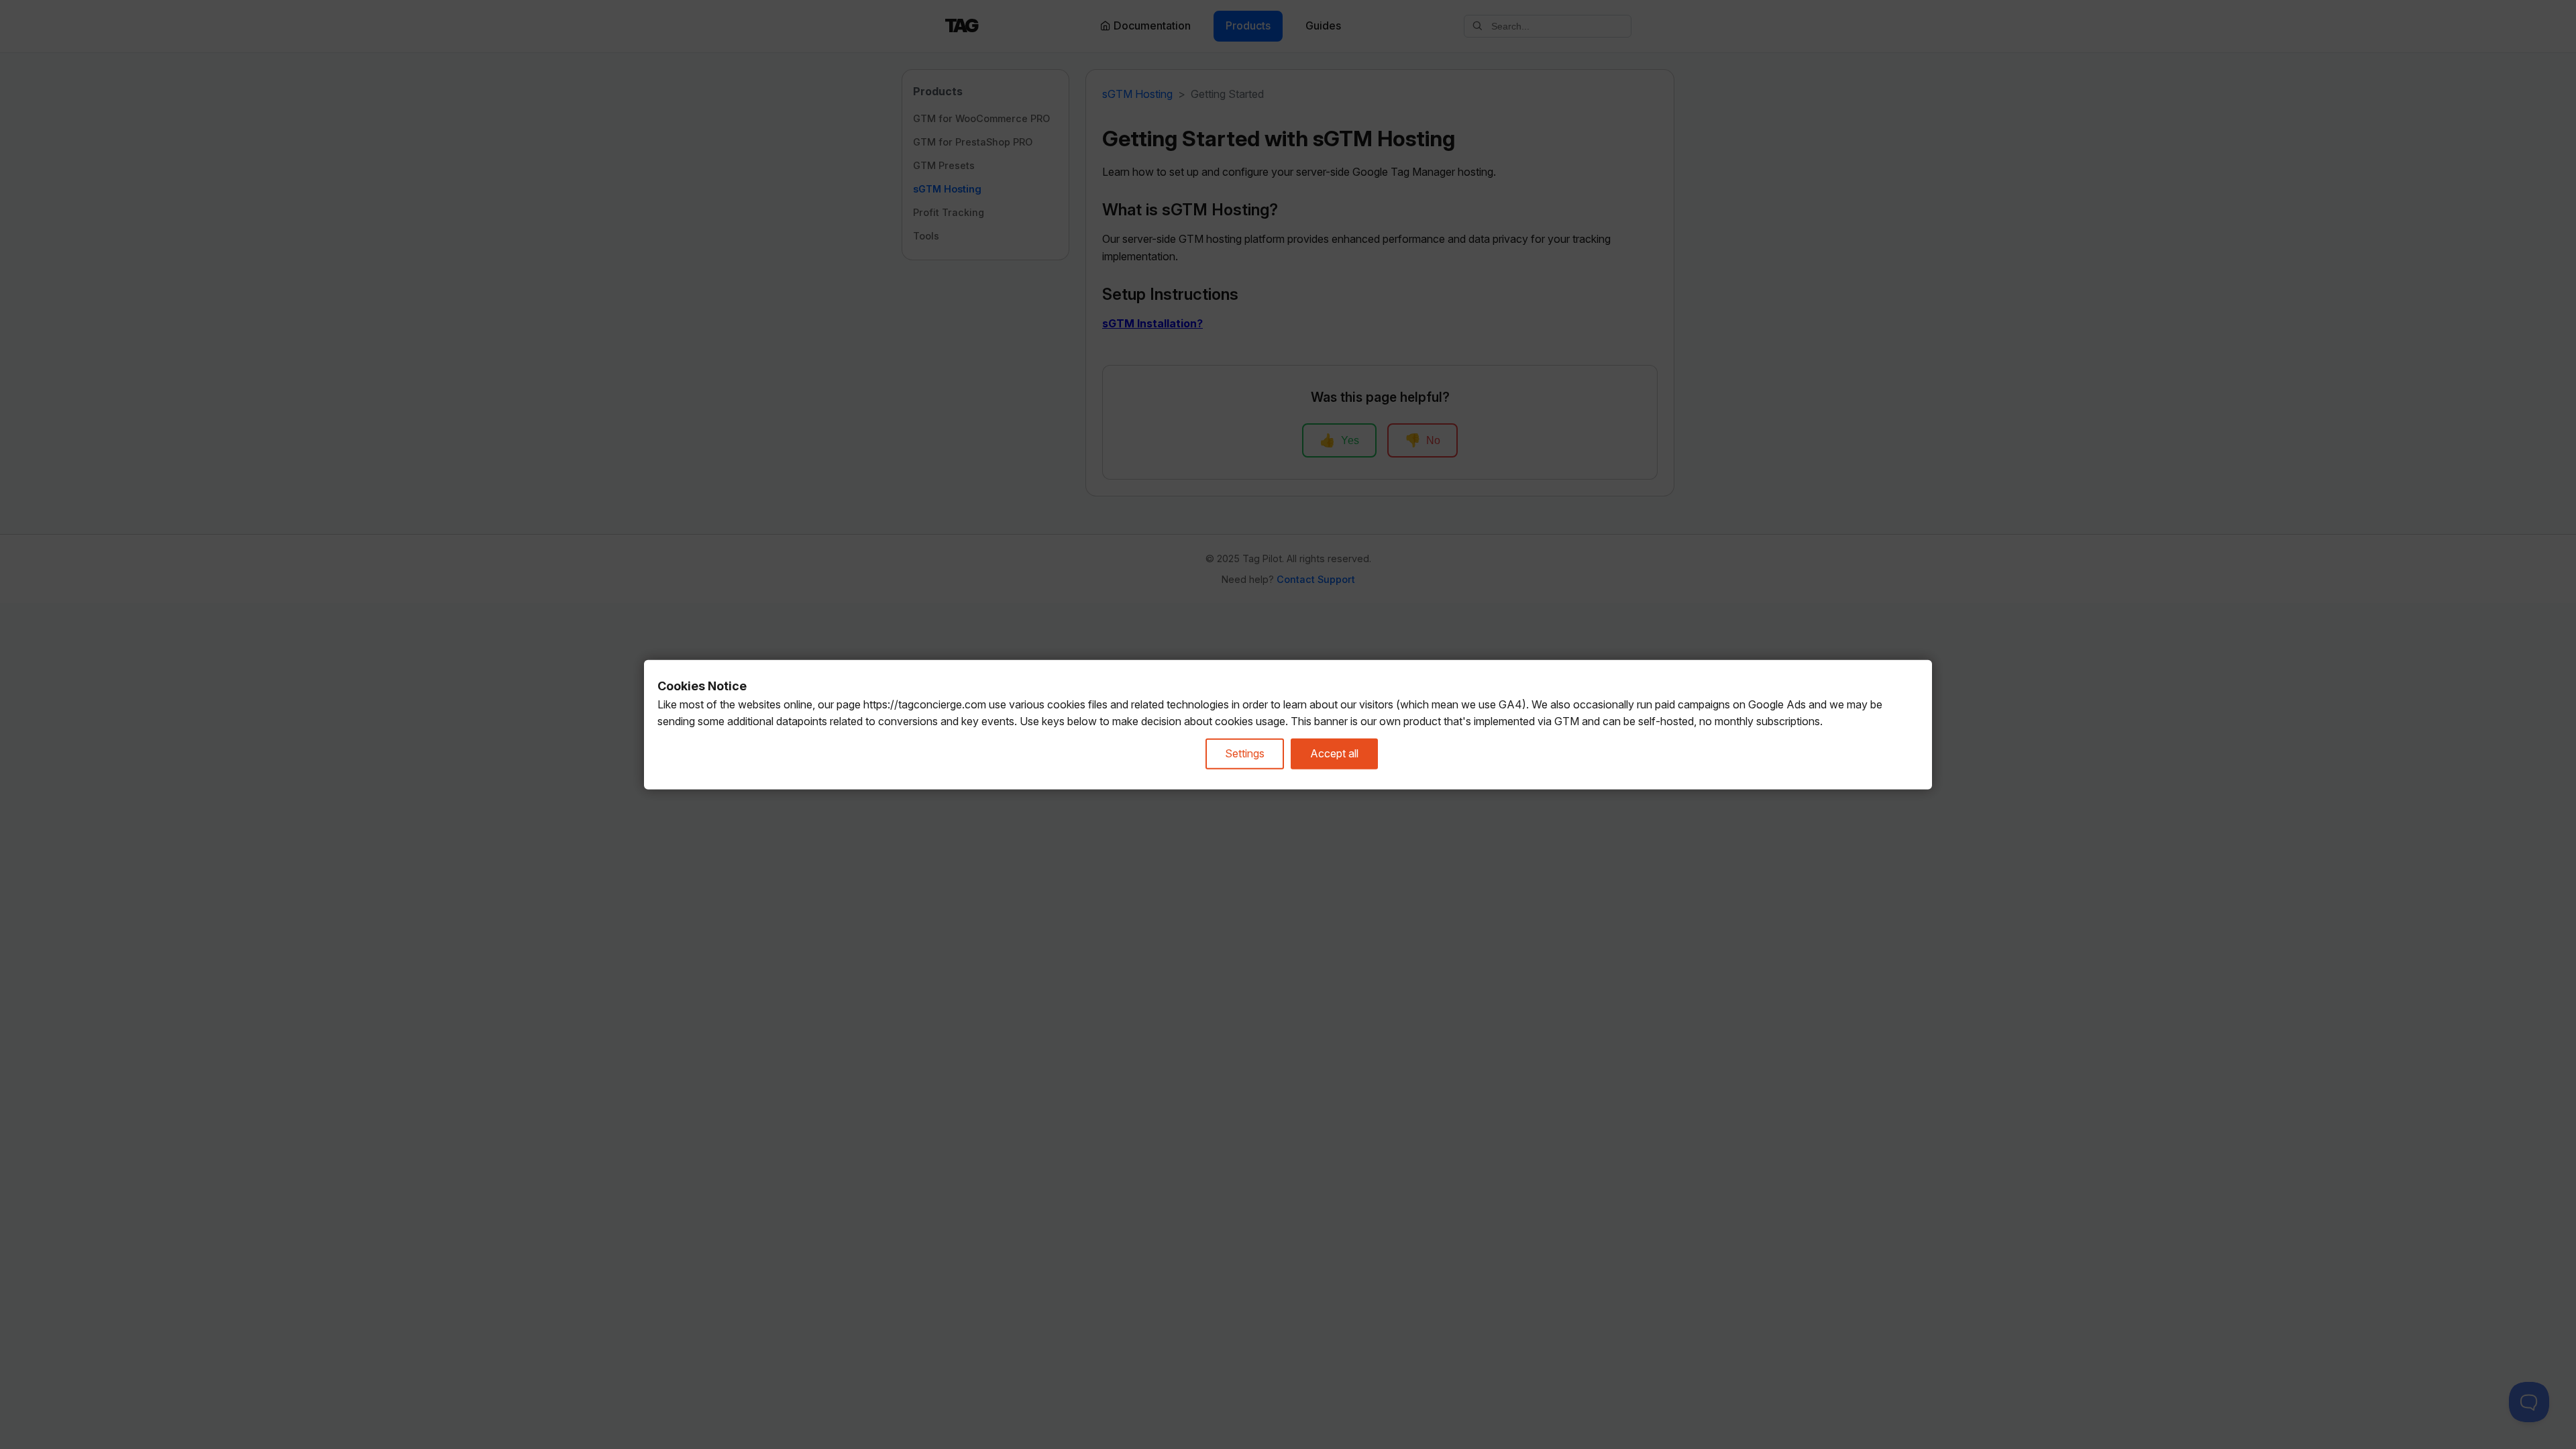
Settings (1245, 753)
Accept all (1334, 753)
